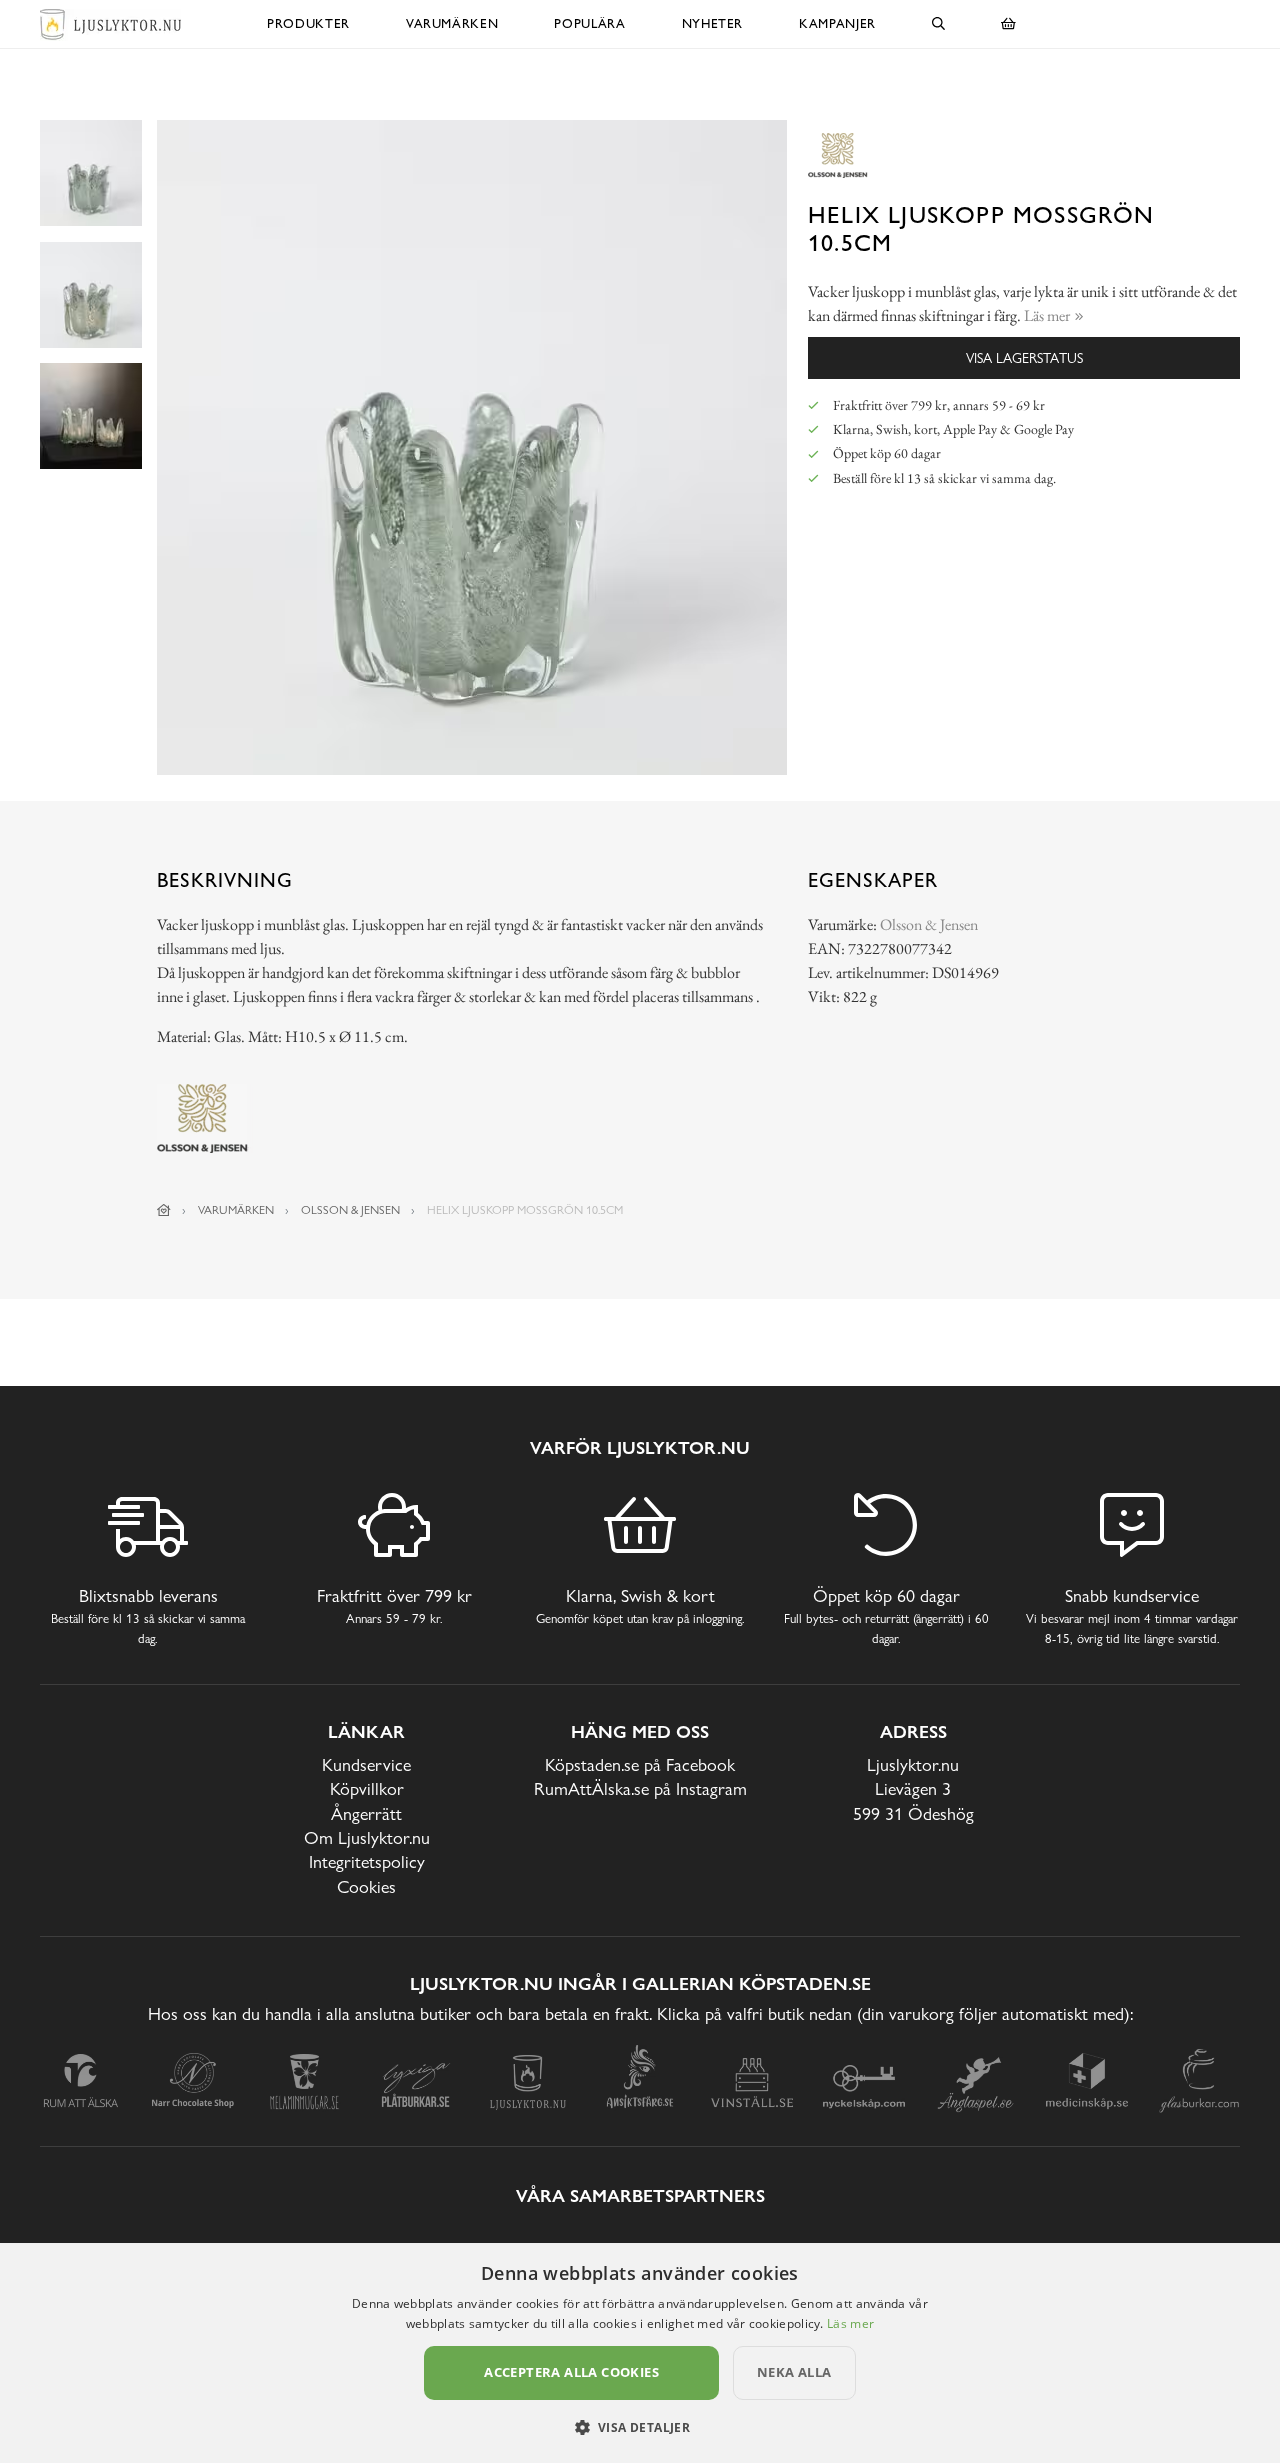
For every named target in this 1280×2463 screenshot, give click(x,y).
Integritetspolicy (367, 1861)
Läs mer (850, 2323)
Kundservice (366, 1764)
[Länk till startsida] (164, 1210)
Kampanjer (837, 23)
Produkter (308, 23)
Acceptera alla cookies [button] (571, 2372)
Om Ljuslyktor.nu (367, 1837)
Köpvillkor (367, 1788)
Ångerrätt (366, 1813)
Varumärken (452, 23)
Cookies (366, 1886)
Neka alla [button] (794, 2372)
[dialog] (640, 2353)
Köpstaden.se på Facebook (640, 1764)
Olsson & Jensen (929, 924)
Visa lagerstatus (1024, 357)
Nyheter (713, 23)
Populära (589, 23)
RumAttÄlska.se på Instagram (640, 1788)
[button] (640, 2427)
